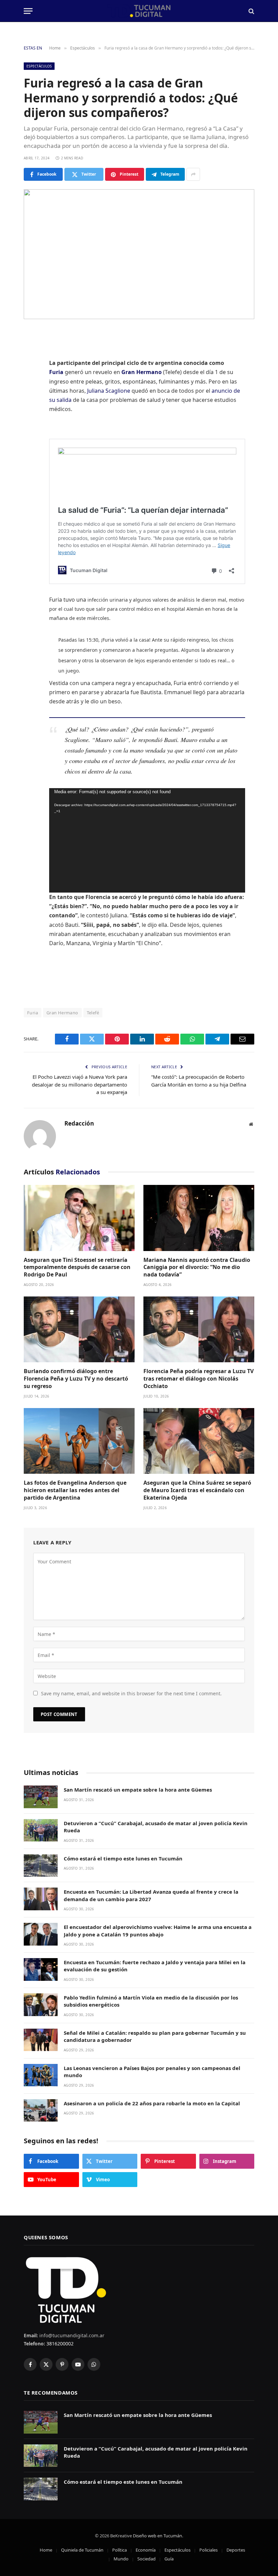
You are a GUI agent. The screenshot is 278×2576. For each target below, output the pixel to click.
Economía (146, 2550)
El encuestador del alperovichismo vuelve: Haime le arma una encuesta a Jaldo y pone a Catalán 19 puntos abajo (158, 1930)
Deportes (236, 2550)
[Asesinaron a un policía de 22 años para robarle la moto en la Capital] (41, 2111)
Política (120, 2550)
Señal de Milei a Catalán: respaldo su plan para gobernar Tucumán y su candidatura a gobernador (155, 2036)
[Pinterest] (31, 404)
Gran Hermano (142, 372)
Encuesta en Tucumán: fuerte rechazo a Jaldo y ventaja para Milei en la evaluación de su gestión (155, 1966)
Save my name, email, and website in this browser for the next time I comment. (131, 1693)
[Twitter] (31, 370)
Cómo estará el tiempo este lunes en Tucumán (123, 1858)
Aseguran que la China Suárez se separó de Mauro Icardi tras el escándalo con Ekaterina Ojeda (197, 1490)
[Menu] (28, 11)
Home (46, 2550)
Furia (56, 372)
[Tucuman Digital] (139, 11)
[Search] (251, 11)
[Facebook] (31, 352)
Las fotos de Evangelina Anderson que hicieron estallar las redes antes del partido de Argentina (75, 1490)
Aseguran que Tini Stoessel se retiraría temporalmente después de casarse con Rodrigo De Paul (77, 1267)
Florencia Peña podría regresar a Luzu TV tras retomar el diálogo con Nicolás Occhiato (198, 1379)
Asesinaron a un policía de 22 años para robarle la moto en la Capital (152, 2103)
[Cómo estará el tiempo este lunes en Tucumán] (41, 1866)
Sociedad (146, 2559)
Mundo (121, 2559)
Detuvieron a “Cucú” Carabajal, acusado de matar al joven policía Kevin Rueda (156, 1827)
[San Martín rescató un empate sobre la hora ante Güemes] (41, 1797)
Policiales (209, 2550)
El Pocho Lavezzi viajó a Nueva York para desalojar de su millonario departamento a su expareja (80, 1084)
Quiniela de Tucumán (82, 2550)
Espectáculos (39, 66)
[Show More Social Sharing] (193, 174)
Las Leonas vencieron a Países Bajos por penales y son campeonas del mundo (152, 2072)
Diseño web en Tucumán (157, 2536)
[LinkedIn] (31, 387)
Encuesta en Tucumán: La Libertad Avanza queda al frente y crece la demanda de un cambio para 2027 (151, 1895)
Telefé (93, 1013)
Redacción (79, 1124)
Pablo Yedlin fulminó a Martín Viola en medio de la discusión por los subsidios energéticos (151, 2001)
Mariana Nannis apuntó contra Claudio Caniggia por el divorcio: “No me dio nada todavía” (197, 1267)
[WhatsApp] (31, 422)
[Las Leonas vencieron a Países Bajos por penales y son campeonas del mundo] (41, 2075)
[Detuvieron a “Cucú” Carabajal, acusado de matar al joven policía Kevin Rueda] (41, 1830)
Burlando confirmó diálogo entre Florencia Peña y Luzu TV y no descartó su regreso (76, 1379)
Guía (169, 2559)
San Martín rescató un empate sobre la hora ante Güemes (138, 1790)
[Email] (31, 439)
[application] (147, 840)
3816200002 (59, 2344)
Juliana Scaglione (109, 391)
